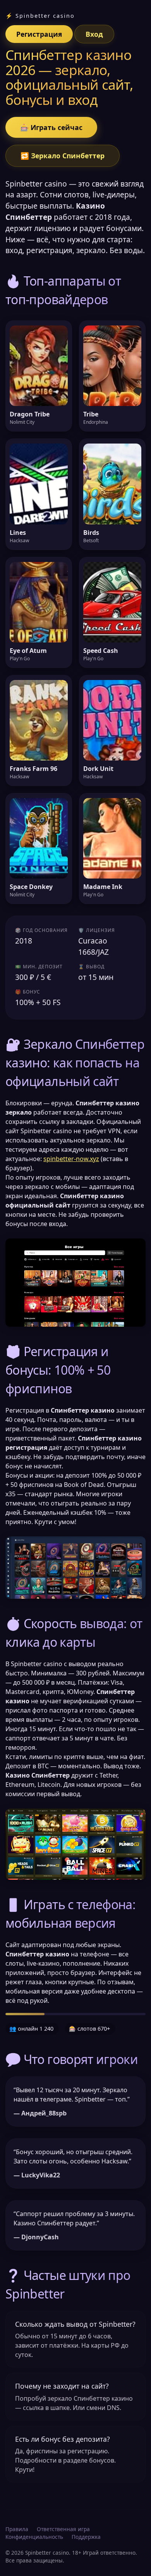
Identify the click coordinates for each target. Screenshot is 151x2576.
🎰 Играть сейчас (51, 127)
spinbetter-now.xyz (71, 1159)
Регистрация (39, 34)
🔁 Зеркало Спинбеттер (63, 156)
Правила (17, 2529)
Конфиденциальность (34, 2537)
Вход (94, 34)
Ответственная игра (63, 2529)
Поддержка (86, 2537)
